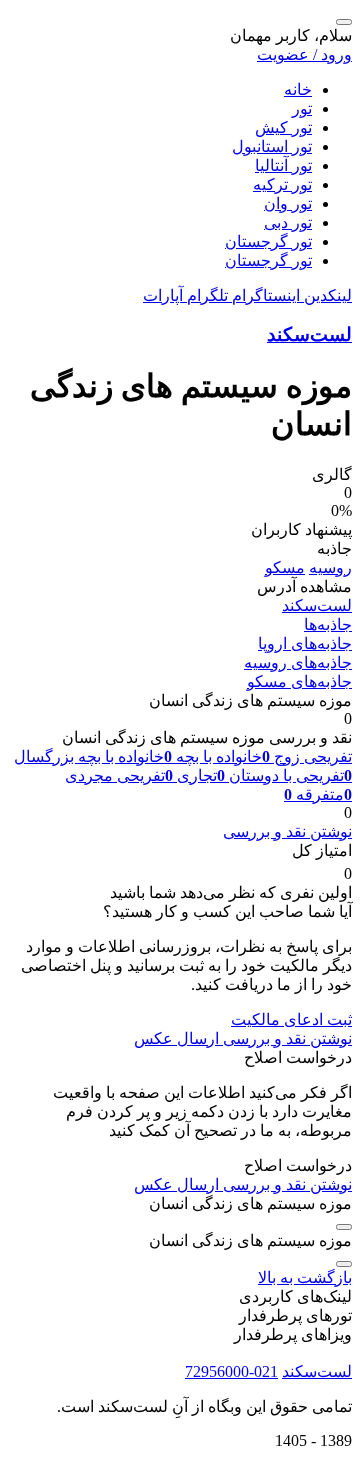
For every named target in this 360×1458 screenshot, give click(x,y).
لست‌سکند (309, 334)
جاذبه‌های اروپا (305, 643)
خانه (298, 89)
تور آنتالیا (283, 165)
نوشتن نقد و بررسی (287, 831)
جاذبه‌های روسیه (298, 662)
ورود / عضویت (304, 54)
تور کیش (283, 127)
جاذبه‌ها (328, 624)
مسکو (285, 567)
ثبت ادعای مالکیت (291, 1019)
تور (302, 108)
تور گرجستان (268, 241)
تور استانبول (272, 146)
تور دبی (288, 222)
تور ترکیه (282, 184)
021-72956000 (231, 1371)
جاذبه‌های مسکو (299, 681)
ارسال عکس (176, 1038)
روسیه (330, 567)
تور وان (288, 203)
